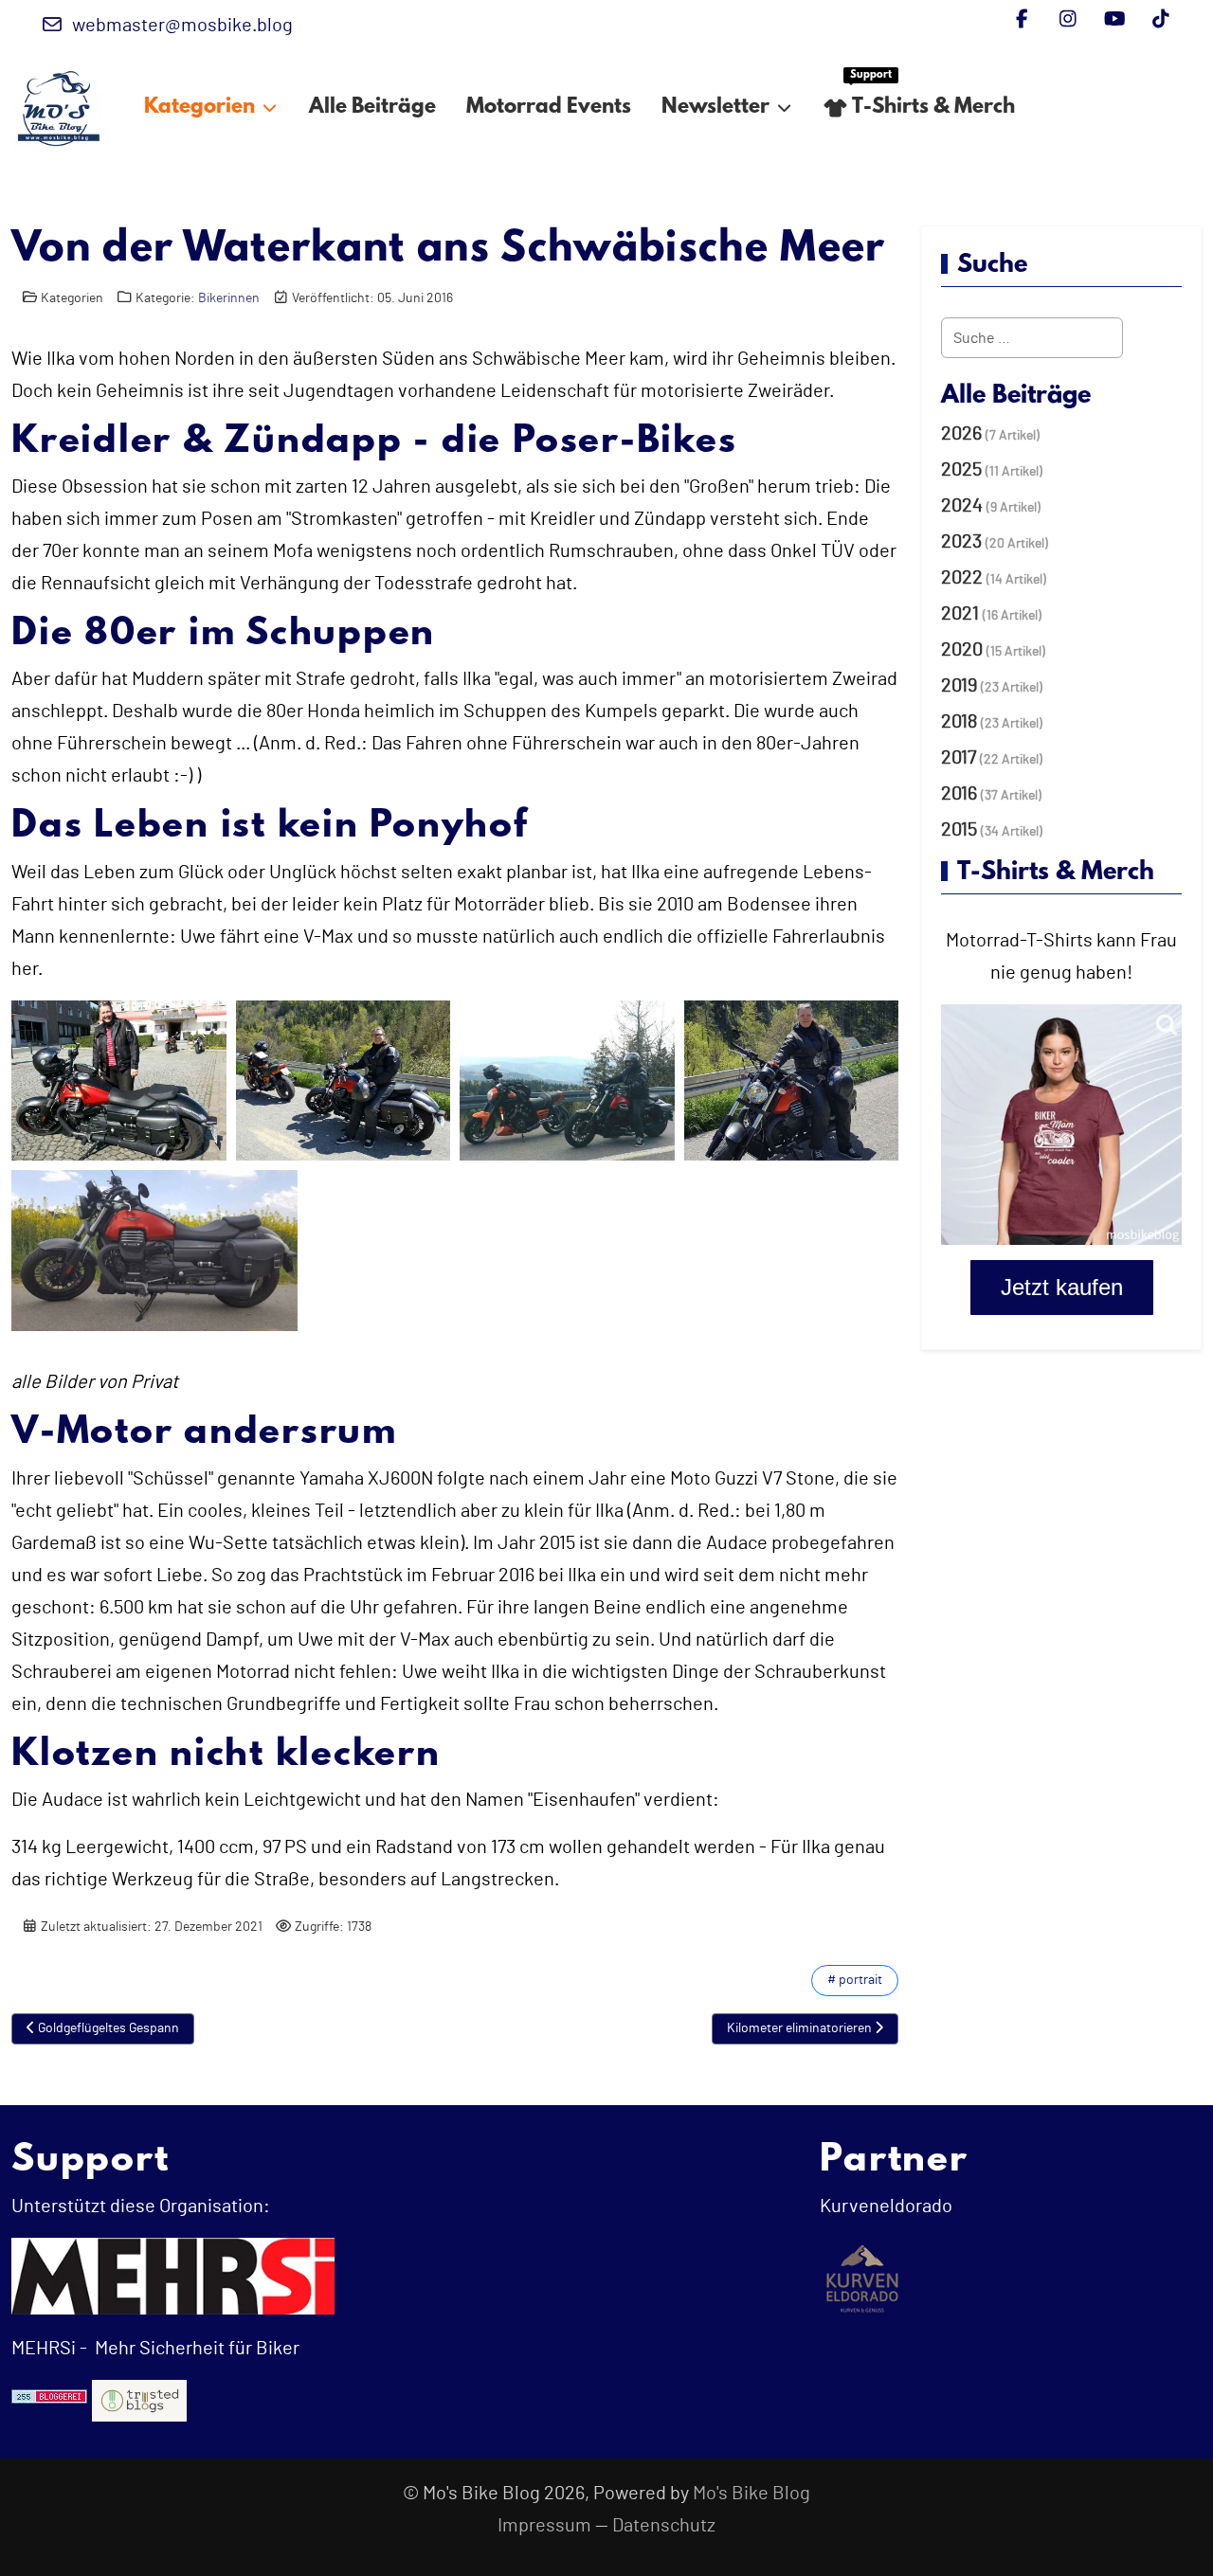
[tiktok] (1161, 20)
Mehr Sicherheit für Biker (195, 2349)
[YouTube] (1115, 20)
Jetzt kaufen (1062, 1287)
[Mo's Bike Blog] (59, 108)
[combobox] (1032, 338)
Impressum (544, 2526)
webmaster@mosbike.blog (182, 26)
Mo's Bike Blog (751, 2494)
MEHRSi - (49, 2349)
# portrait (855, 1980)
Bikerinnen (229, 298)
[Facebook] (1022, 20)
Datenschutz (664, 2526)
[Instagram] (1068, 20)
